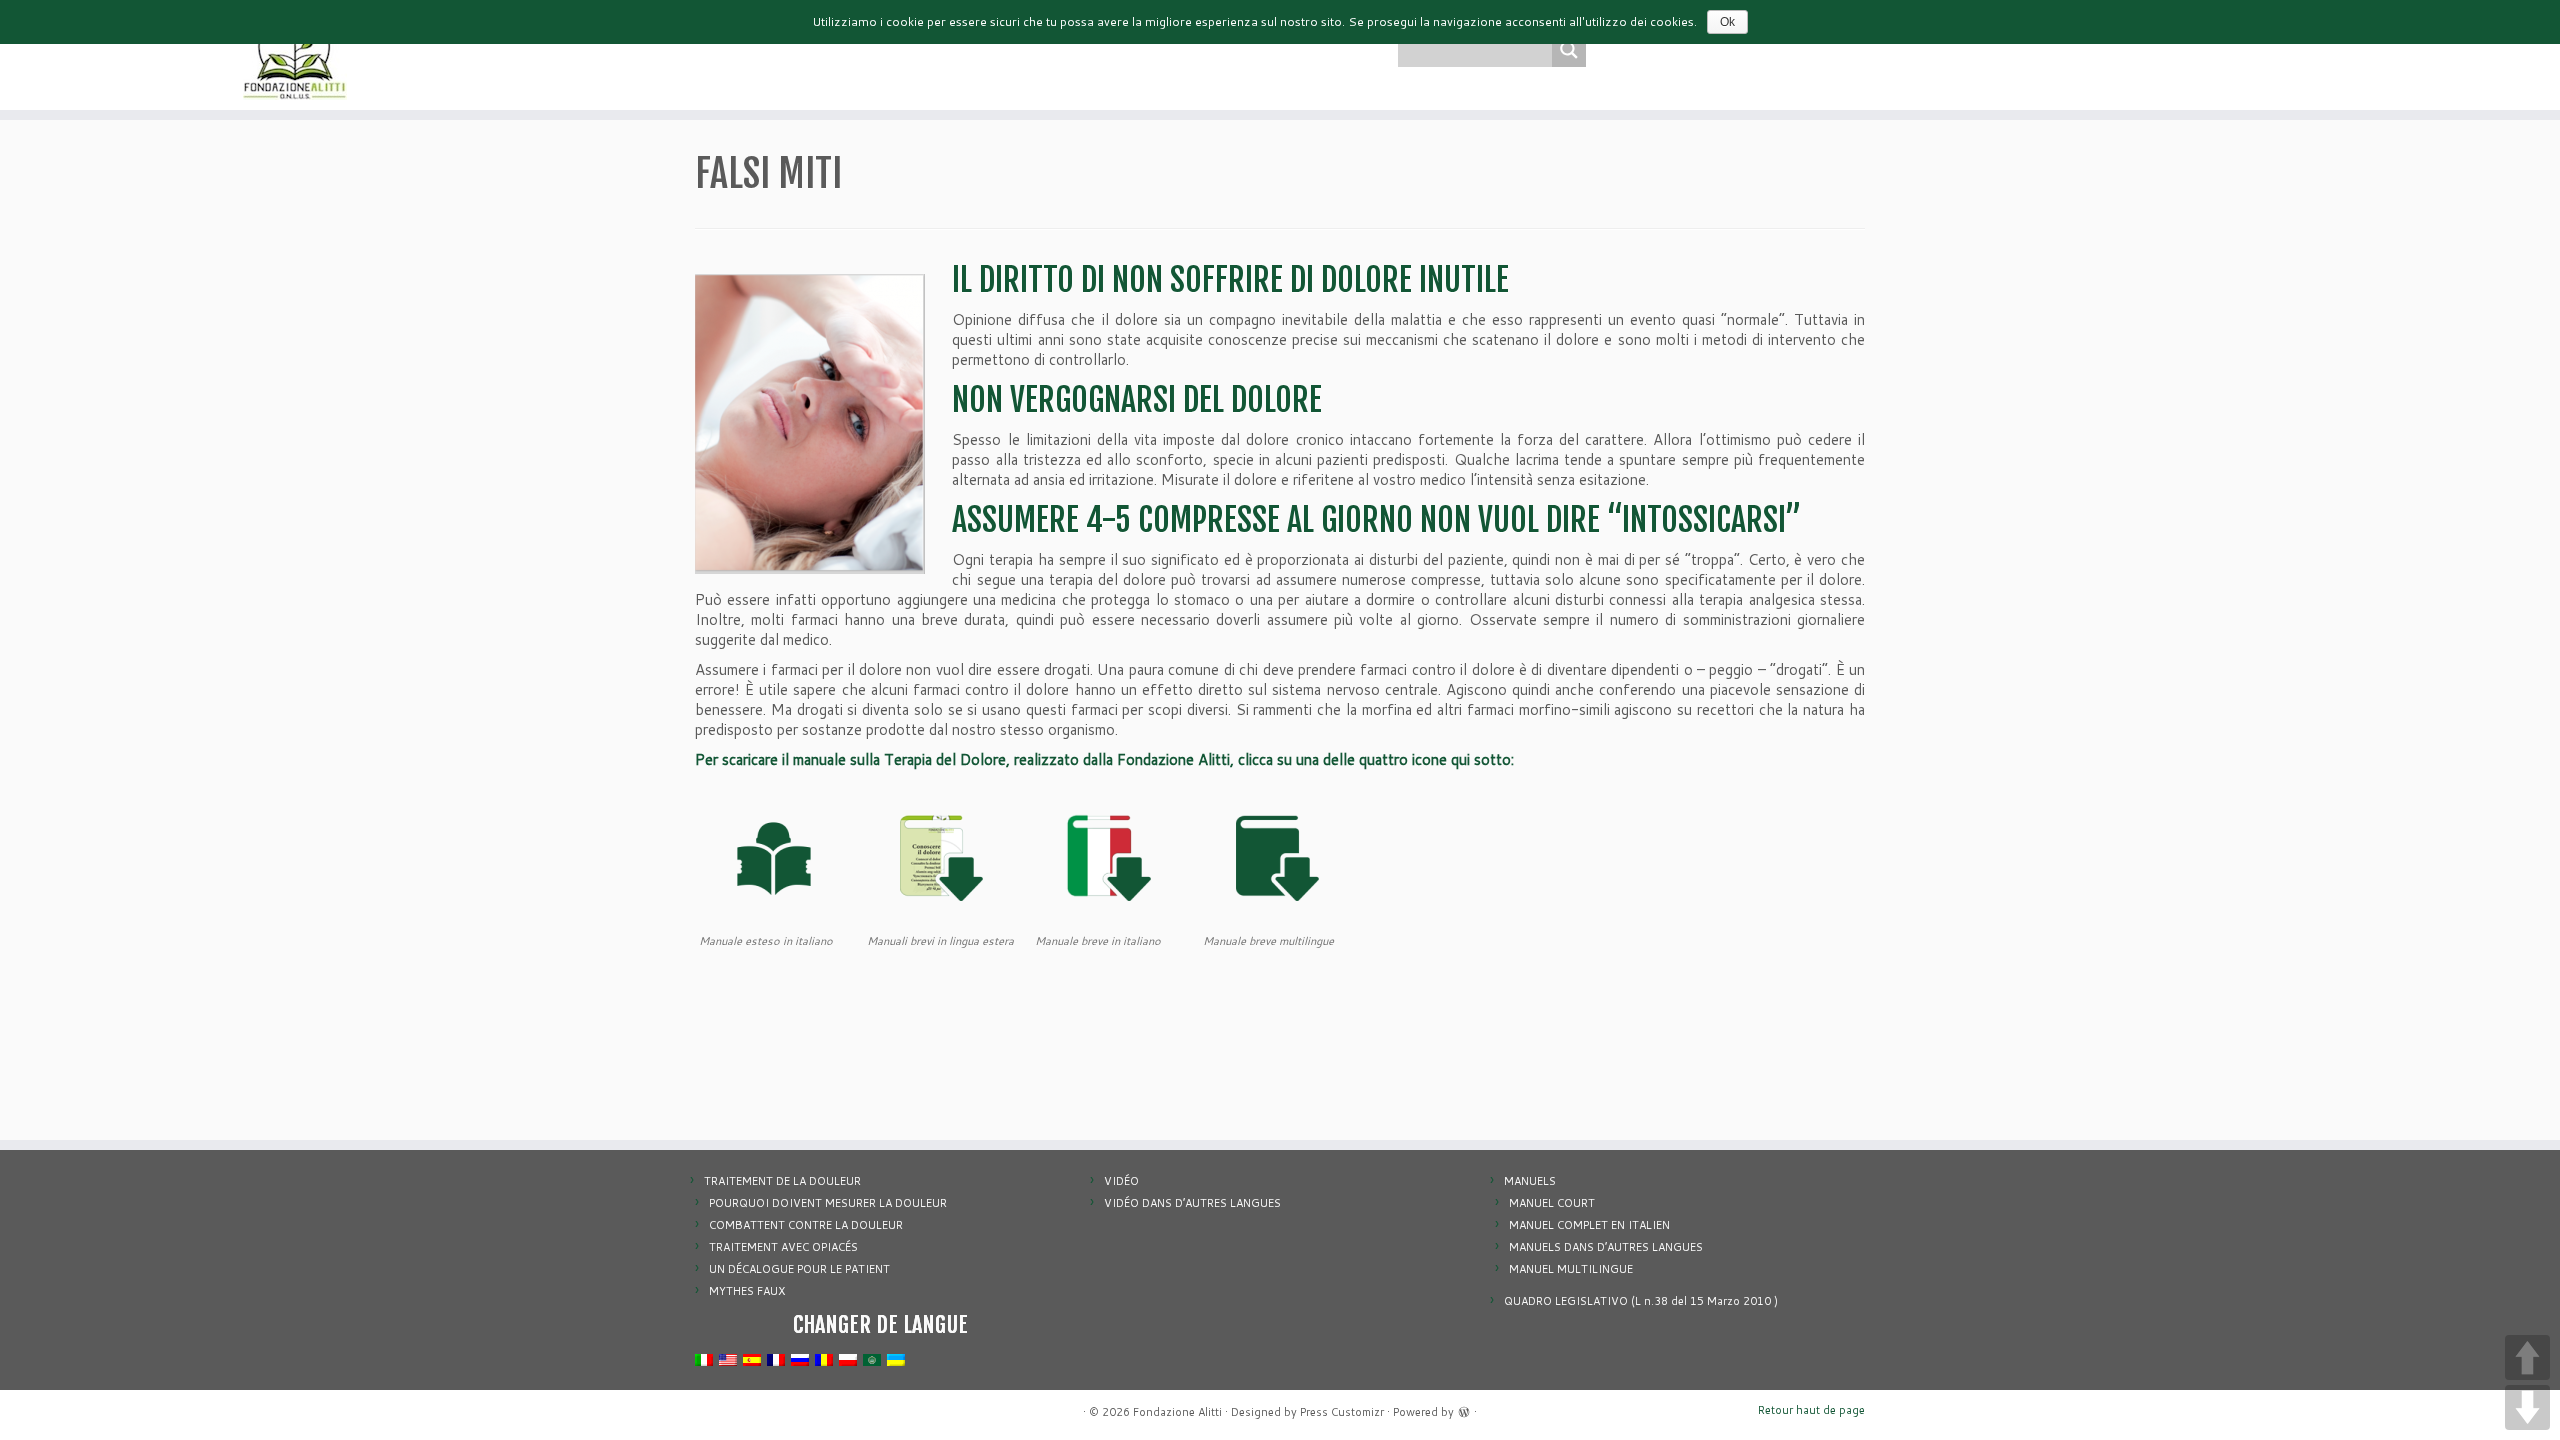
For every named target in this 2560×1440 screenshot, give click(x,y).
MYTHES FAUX (747, 1291)
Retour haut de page (1811, 1410)
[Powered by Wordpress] (1464, 1410)
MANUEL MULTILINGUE (1571, 1269)
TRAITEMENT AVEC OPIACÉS (783, 1247)
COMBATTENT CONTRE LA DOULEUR (806, 1225)
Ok (1727, 22)
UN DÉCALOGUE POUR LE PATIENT (799, 1269)
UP (2527, 1357)
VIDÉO (1121, 1181)
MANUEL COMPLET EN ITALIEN (1589, 1225)
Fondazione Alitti (1177, 1412)
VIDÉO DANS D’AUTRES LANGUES (1192, 1203)
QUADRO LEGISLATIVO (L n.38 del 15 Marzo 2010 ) (1641, 1301)
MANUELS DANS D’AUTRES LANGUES (1606, 1247)
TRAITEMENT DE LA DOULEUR (782, 1181)
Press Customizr (1342, 1412)
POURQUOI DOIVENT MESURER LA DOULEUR (828, 1203)
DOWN (2527, 1407)
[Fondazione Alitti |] (295, 55)
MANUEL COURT (1552, 1203)
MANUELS (1530, 1181)
